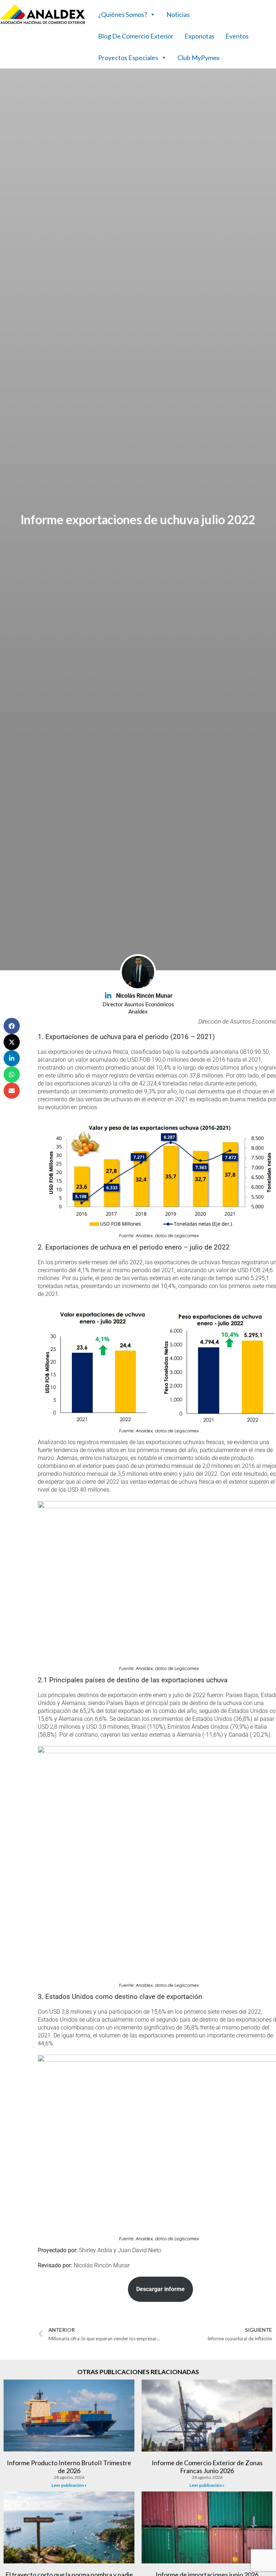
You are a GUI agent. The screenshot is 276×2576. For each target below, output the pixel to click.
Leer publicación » (69, 2485)
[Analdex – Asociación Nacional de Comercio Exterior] (43, 23)
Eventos (237, 36)
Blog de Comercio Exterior (136, 36)
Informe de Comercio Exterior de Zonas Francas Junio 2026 (207, 2467)
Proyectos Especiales (128, 58)
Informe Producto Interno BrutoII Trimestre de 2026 (69, 2467)
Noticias (178, 14)
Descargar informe (160, 2289)
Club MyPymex (199, 58)
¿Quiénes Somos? (123, 14)
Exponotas (199, 36)
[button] (12, 1026)
